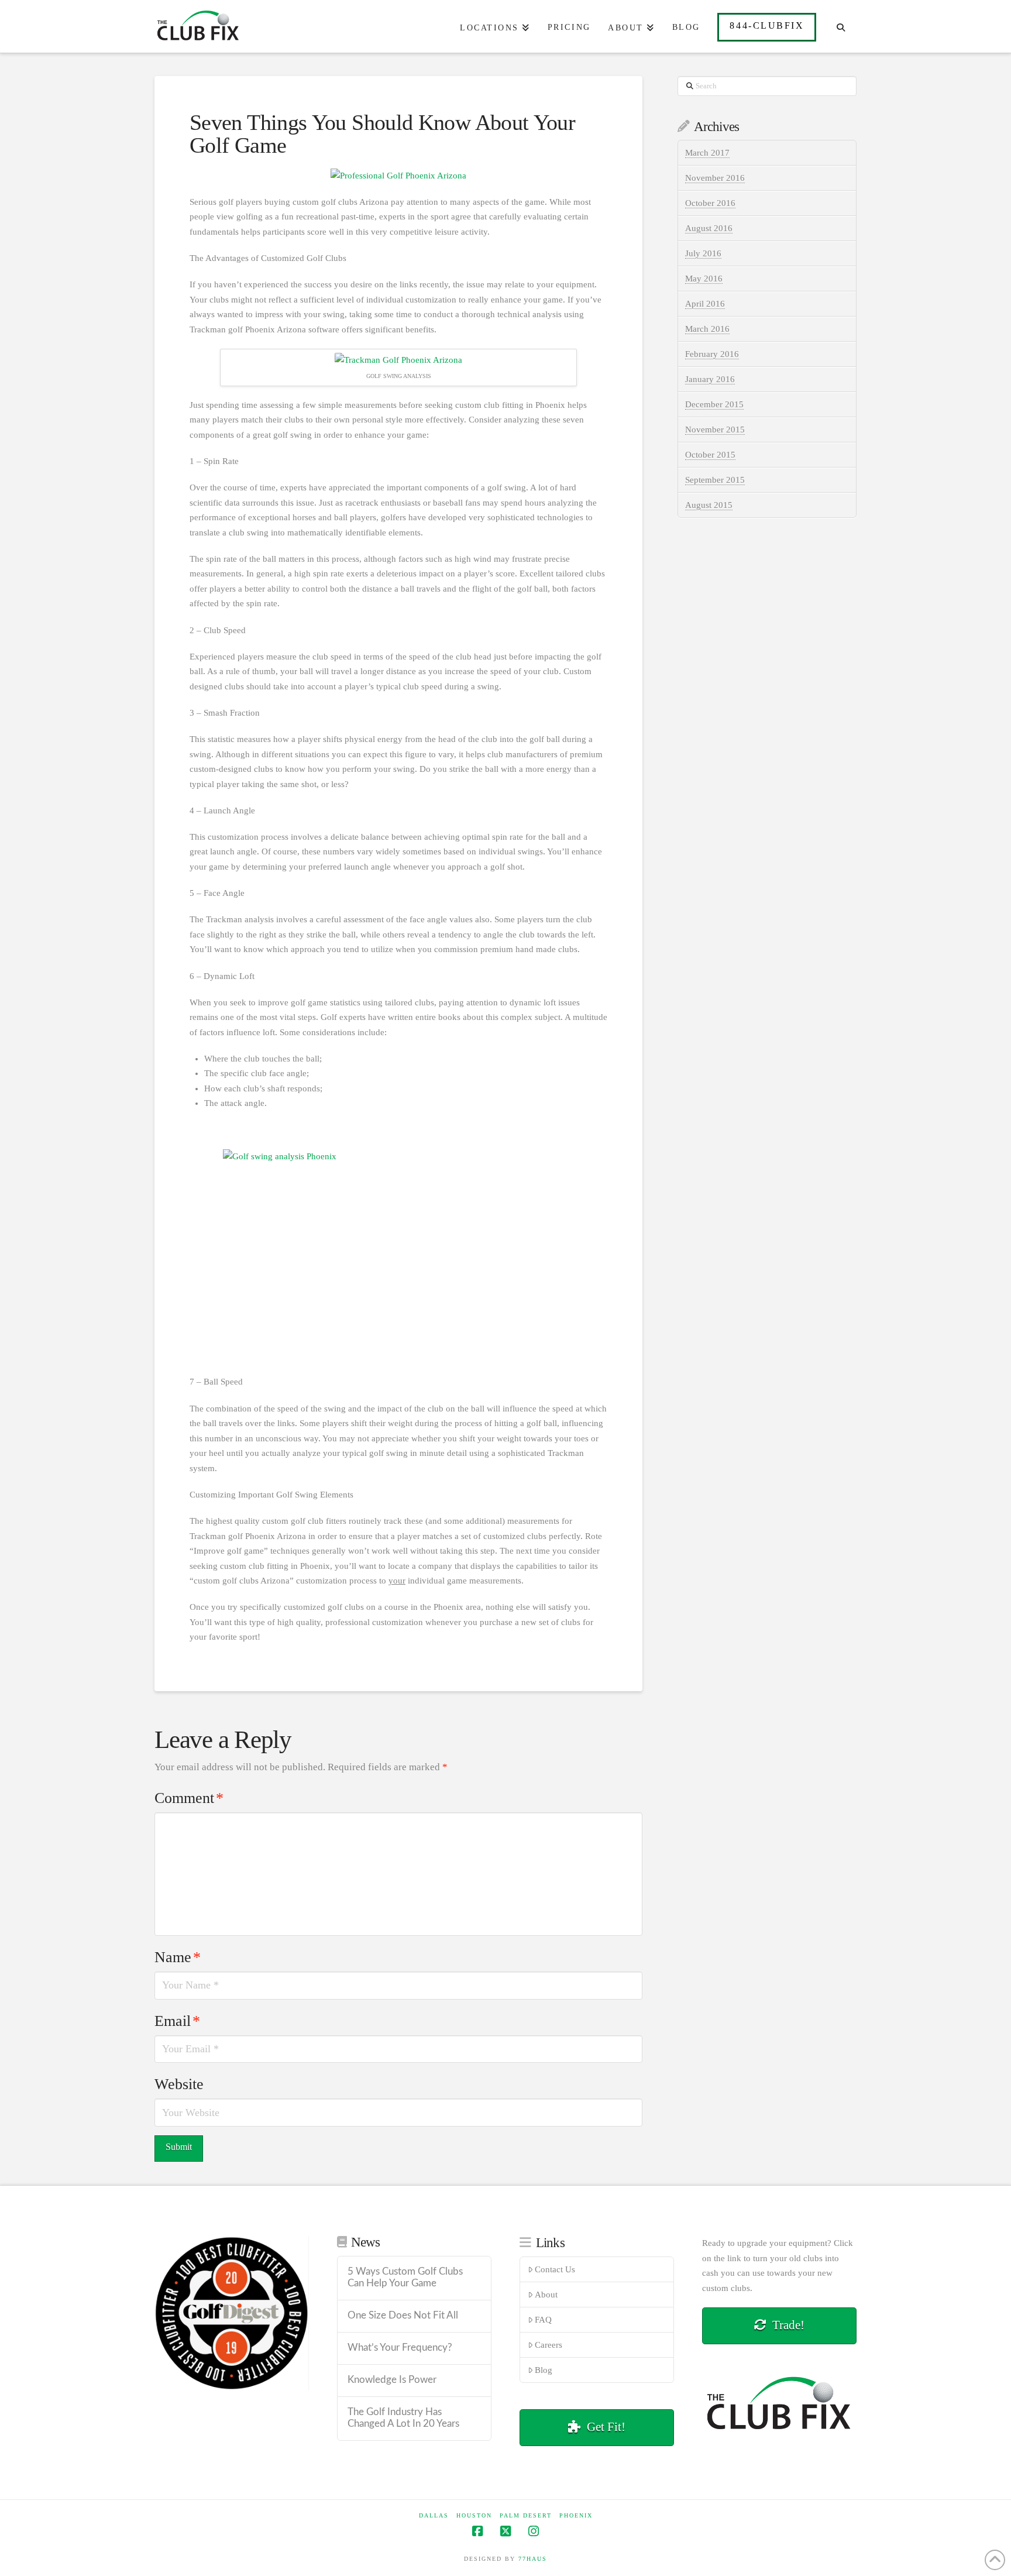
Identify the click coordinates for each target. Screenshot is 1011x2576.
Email (177, 2021)
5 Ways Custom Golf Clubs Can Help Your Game (405, 2278)
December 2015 (714, 404)
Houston (474, 2515)
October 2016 (710, 203)
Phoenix (576, 2515)
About (546, 2295)
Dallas (434, 2515)
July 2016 (703, 253)
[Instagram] (534, 2531)
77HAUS (533, 2559)
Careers (549, 2345)
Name (178, 1957)
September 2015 (715, 480)
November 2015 (715, 430)
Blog (544, 2370)
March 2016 (707, 329)
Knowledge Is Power (392, 2380)
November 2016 (715, 178)
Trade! (788, 2325)
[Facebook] (477, 2531)
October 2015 (710, 455)
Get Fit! (606, 2427)
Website (179, 2084)
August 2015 (709, 505)
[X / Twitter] (505, 2531)
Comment (189, 1798)
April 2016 (705, 304)
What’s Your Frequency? (400, 2348)
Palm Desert (526, 2515)
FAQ (543, 2320)
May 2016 (704, 279)
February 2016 (712, 354)
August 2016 (709, 228)
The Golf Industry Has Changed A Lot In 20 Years (403, 2418)
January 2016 (710, 379)
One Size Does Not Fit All (403, 2316)
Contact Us (555, 2269)
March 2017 (707, 153)
